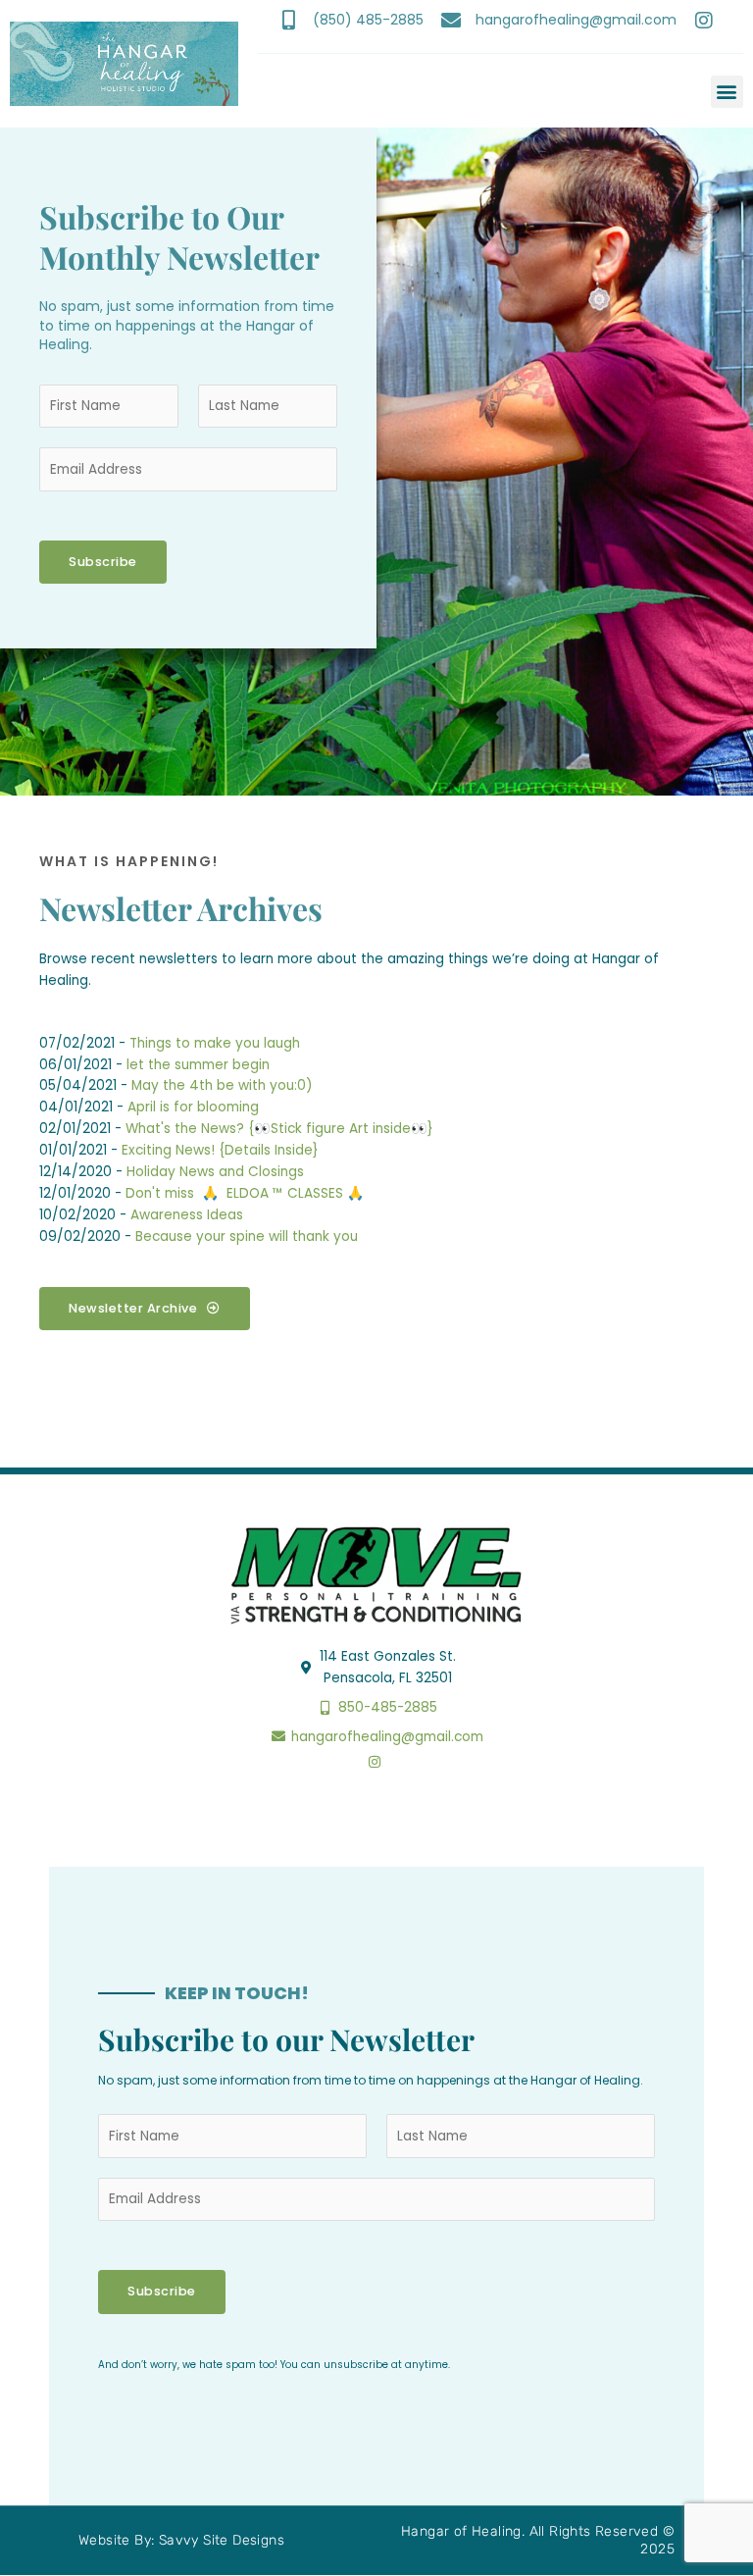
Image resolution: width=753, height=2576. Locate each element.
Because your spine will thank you (247, 1236)
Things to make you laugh (215, 1043)
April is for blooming (193, 1107)
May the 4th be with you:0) (222, 1085)
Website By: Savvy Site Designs (181, 2540)
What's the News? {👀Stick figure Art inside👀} (279, 1129)
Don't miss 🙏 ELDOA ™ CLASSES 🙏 (245, 1193)
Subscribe (103, 562)
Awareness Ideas (187, 1215)
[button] (727, 92)
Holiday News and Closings (215, 1172)
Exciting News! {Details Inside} (220, 1150)
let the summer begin (198, 1065)
